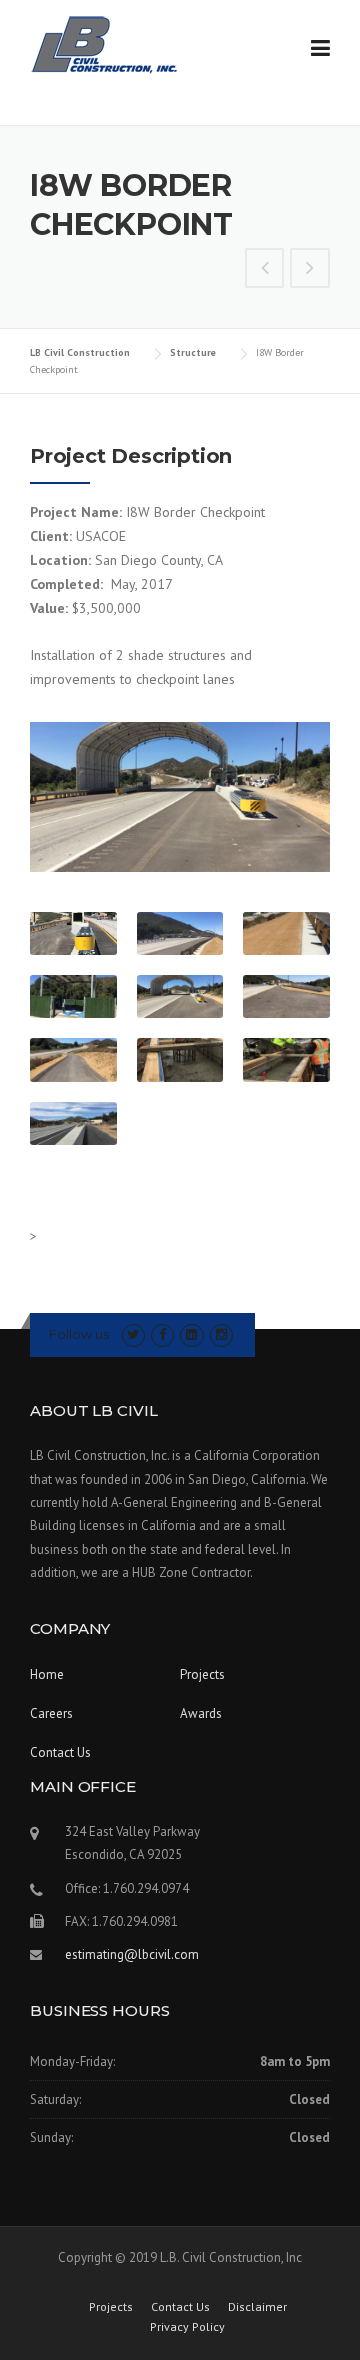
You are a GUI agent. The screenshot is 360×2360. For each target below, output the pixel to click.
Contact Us (60, 1752)
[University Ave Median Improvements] (310, 270)
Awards (201, 1713)
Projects (202, 1674)
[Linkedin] (191, 1334)
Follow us (79, 1334)
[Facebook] (162, 1334)
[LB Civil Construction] (109, 44)
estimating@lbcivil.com (132, 1954)
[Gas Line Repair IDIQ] (265, 270)
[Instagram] (221, 1334)
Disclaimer (257, 2307)
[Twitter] (133, 1334)
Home (47, 1674)
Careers (51, 1713)
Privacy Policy (187, 2327)
